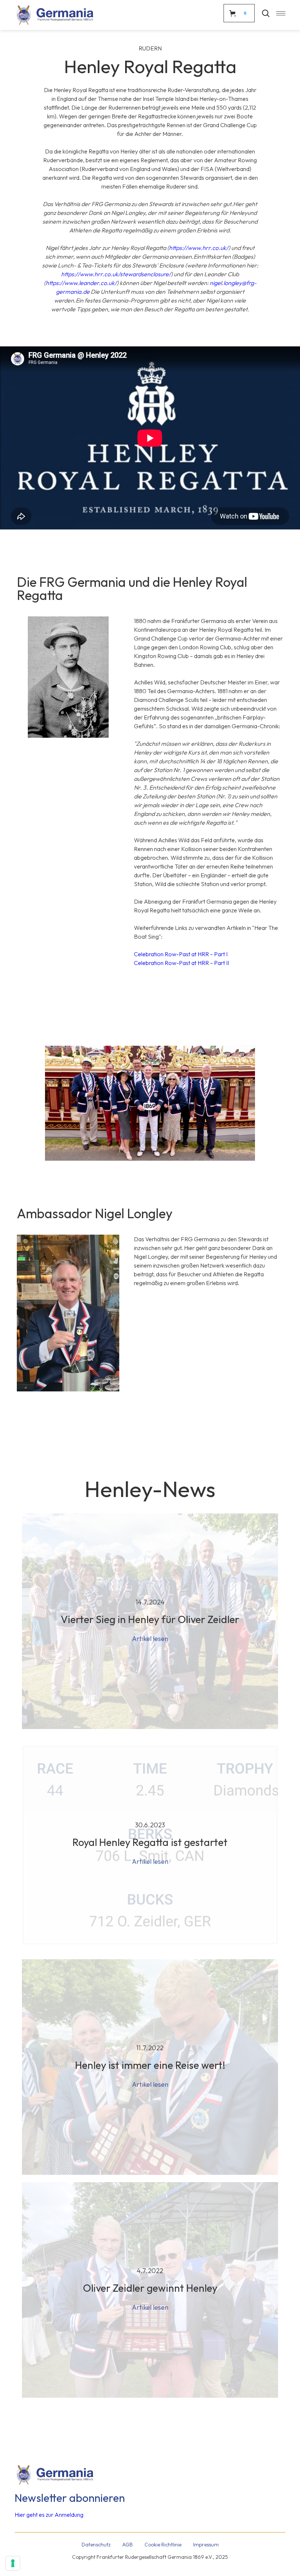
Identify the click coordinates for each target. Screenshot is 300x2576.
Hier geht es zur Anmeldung (49, 2515)
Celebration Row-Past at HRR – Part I (181, 954)
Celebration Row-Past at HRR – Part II (181, 963)
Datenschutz (96, 2545)
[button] (277, 13)
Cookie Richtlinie (163, 2545)
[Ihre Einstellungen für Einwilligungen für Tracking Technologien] (13, 2563)
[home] (55, 15)
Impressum (206, 2545)
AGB (127, 2545)
